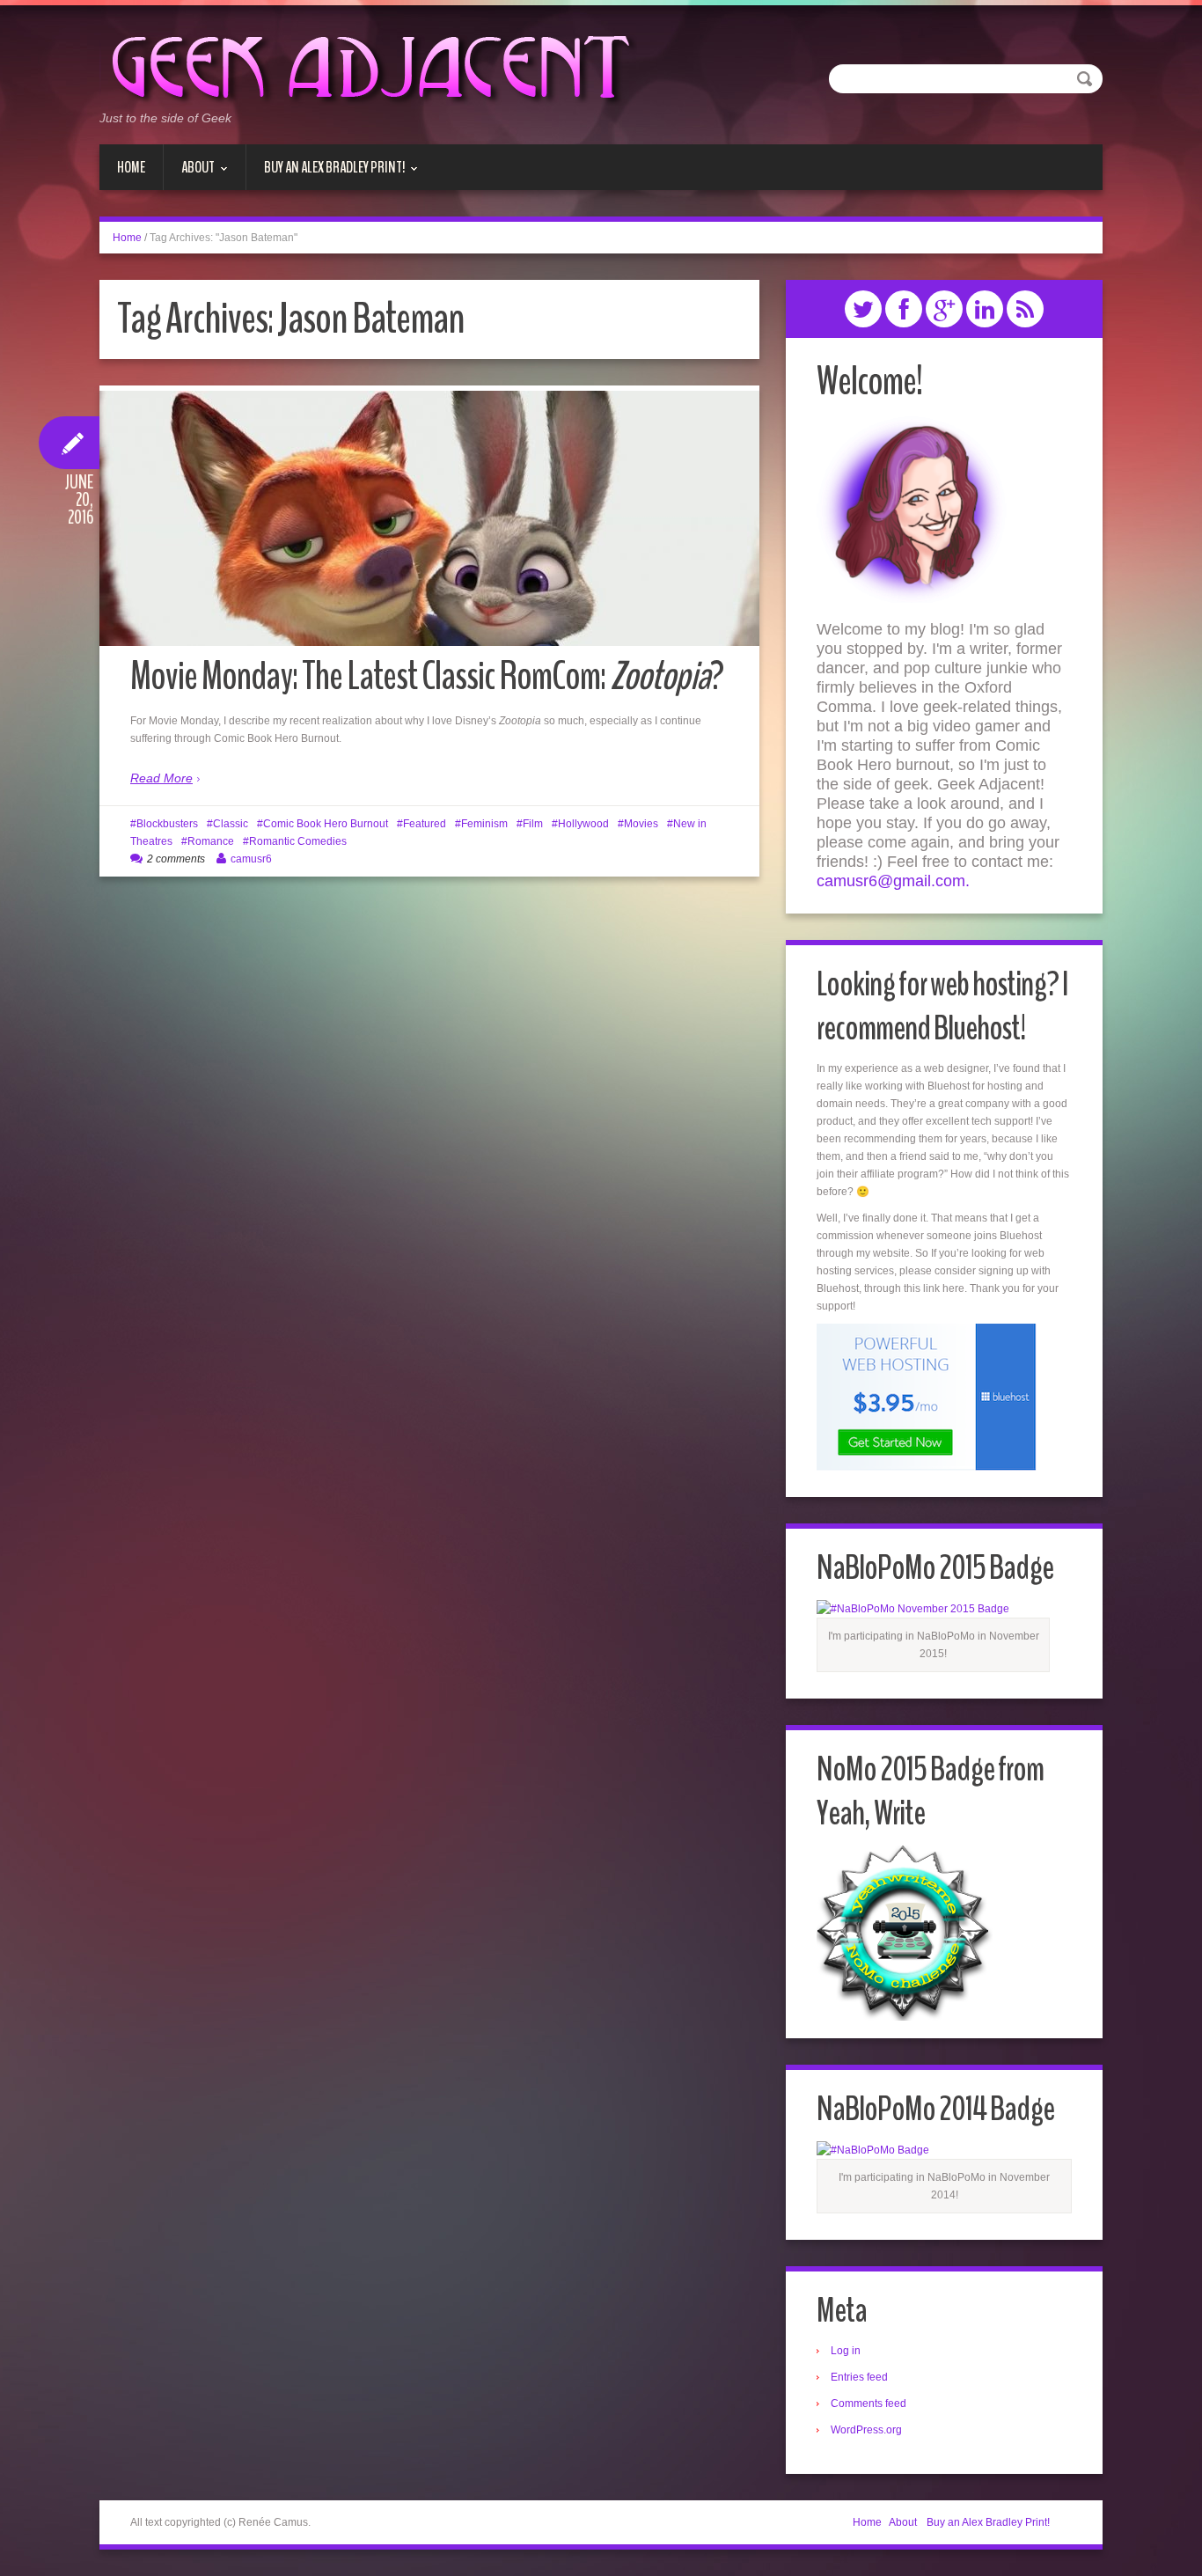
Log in (846, 2351)
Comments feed (869, 2404)
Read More (161, 778)
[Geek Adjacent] (368, 65)
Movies (641, 824)
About (189, 173)
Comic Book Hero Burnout (326, 824)
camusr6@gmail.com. (893, 881)
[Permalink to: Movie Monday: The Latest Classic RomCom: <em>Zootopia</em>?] (429, 518)
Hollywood (583, 824)
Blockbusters (167, 824)
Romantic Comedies (298, 841)
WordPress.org (866, 2430)
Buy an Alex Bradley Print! (326, 173)
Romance (211, 841)
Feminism (484, 824)
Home (131, 167)
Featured (425, 824)
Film (533, 824)
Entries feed (859, 2377)
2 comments (176, 859)
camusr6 (251, 859)
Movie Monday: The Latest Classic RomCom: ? (427, 676)
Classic (231, 824)
